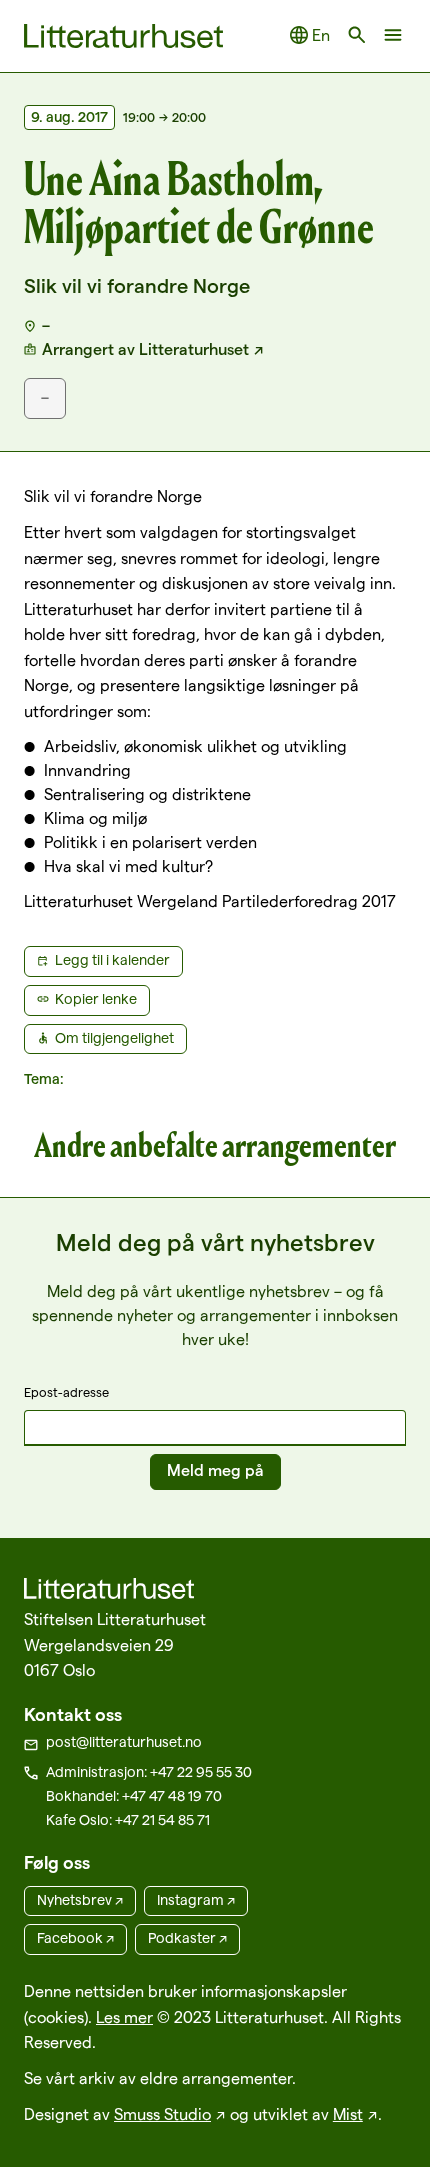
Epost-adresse (66, 1392)
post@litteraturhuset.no (124, 1742)
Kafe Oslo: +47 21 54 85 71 (128, 1820)
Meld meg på (215, 1470)
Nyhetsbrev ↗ (80, 1900)
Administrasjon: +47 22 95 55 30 (149, 1772)
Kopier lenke (96, 999)
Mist (348, 2114)
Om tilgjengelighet (114, 1038)
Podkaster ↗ (187, 1938)
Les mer (124, 2017)
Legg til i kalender (112, 960)
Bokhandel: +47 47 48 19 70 (134, 1796)
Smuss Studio (162, 2114)
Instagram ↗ (196, 1900)
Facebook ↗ (75, 1938)
